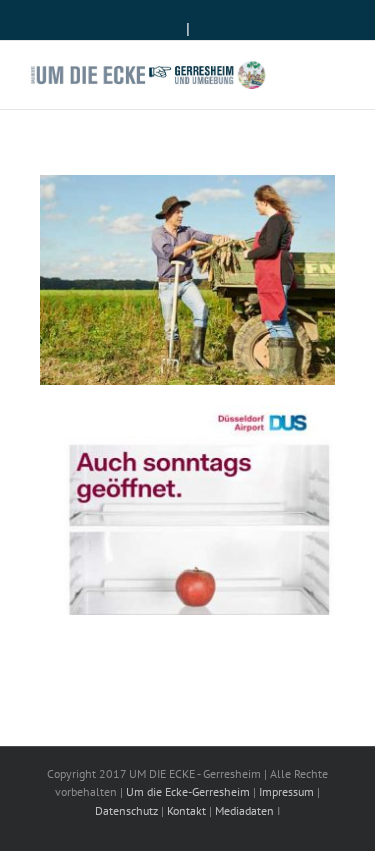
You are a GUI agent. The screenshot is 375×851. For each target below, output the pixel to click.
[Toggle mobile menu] (337, 71)
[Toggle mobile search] (301, 71)
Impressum (286, 791)
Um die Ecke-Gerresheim (188, 791)
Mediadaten (244, 810)
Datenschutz (126, 810)
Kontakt (186, 810)
